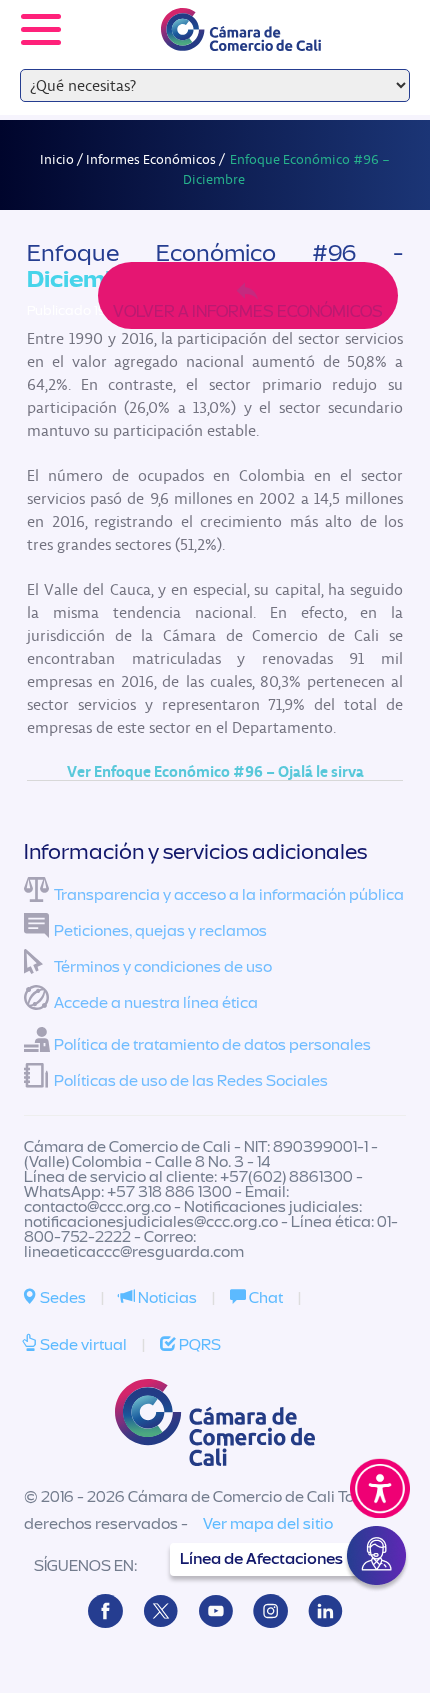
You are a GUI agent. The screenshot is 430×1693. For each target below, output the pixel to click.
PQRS (198, 1345)
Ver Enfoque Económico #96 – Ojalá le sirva (215, 771)
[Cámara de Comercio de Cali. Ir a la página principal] (241, 38)
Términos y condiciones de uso (163, 967)
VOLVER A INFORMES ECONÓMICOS (248, 311)
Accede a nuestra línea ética (156, 1003)
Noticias (166, 1298)
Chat (264, 1298)
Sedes (61, 1298)
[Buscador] (386, 16)
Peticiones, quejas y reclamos (160, 931)
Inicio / (63, 159)
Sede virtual (82, 1345)
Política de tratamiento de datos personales (212, 1045)
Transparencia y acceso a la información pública (229, 895)
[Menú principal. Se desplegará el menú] (41, 29)
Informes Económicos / (157, 159)
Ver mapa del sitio (268, 1524)
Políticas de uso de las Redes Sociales (191, 1081)
